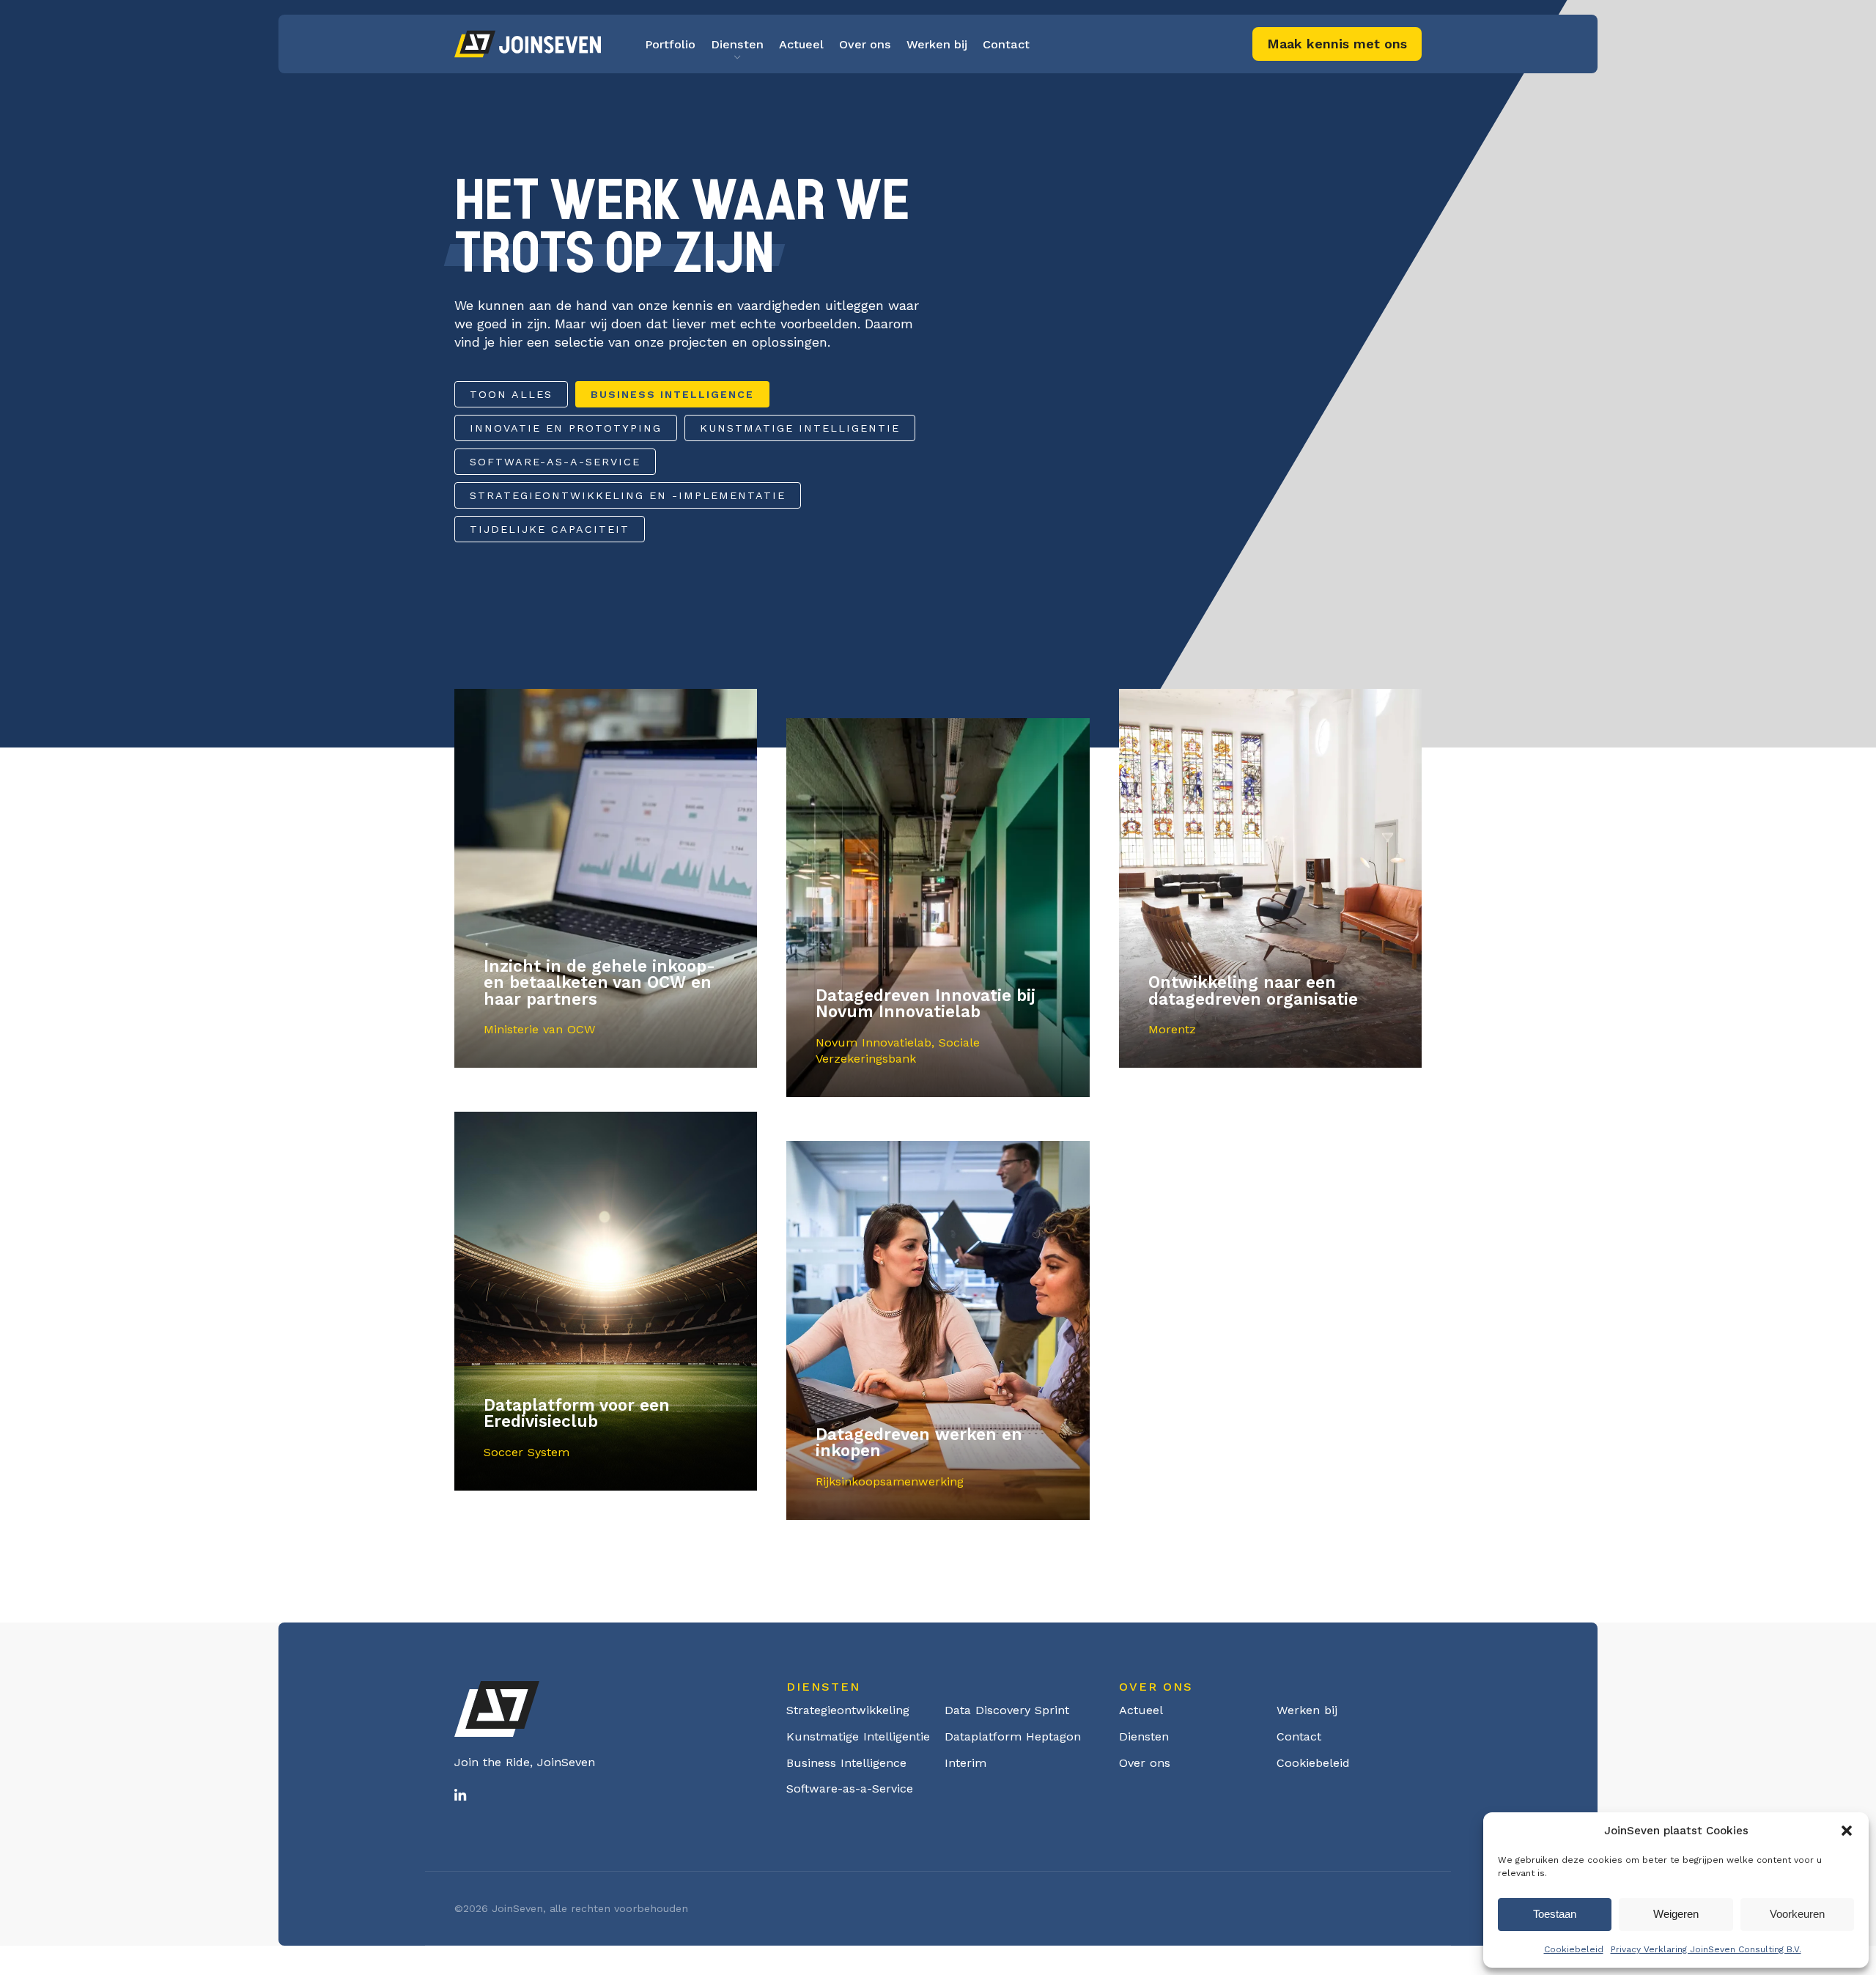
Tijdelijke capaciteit (550, 529)
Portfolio (670, 44)
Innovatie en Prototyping (566, 428)
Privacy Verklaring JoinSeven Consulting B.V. (1706, 1949)
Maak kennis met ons (1337, 44)
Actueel (801, 44)
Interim (965, 1763)
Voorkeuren (1797, 1914)
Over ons (865, 44)
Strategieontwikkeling (848, 1710)
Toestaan (1555, 1914)
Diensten (737, 44)
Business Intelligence (672, 394)
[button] (1847, 1831)
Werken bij (937, 44)
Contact (1006, 44)
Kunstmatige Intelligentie (800, 428)
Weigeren (1676, 1914)
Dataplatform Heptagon (1013, 1736)
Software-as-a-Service (555, 462)
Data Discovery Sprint (1007, 1710)
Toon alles (511, 394)
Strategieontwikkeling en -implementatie (628, 495)
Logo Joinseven (528, 44)
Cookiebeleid (1574, 1949)
